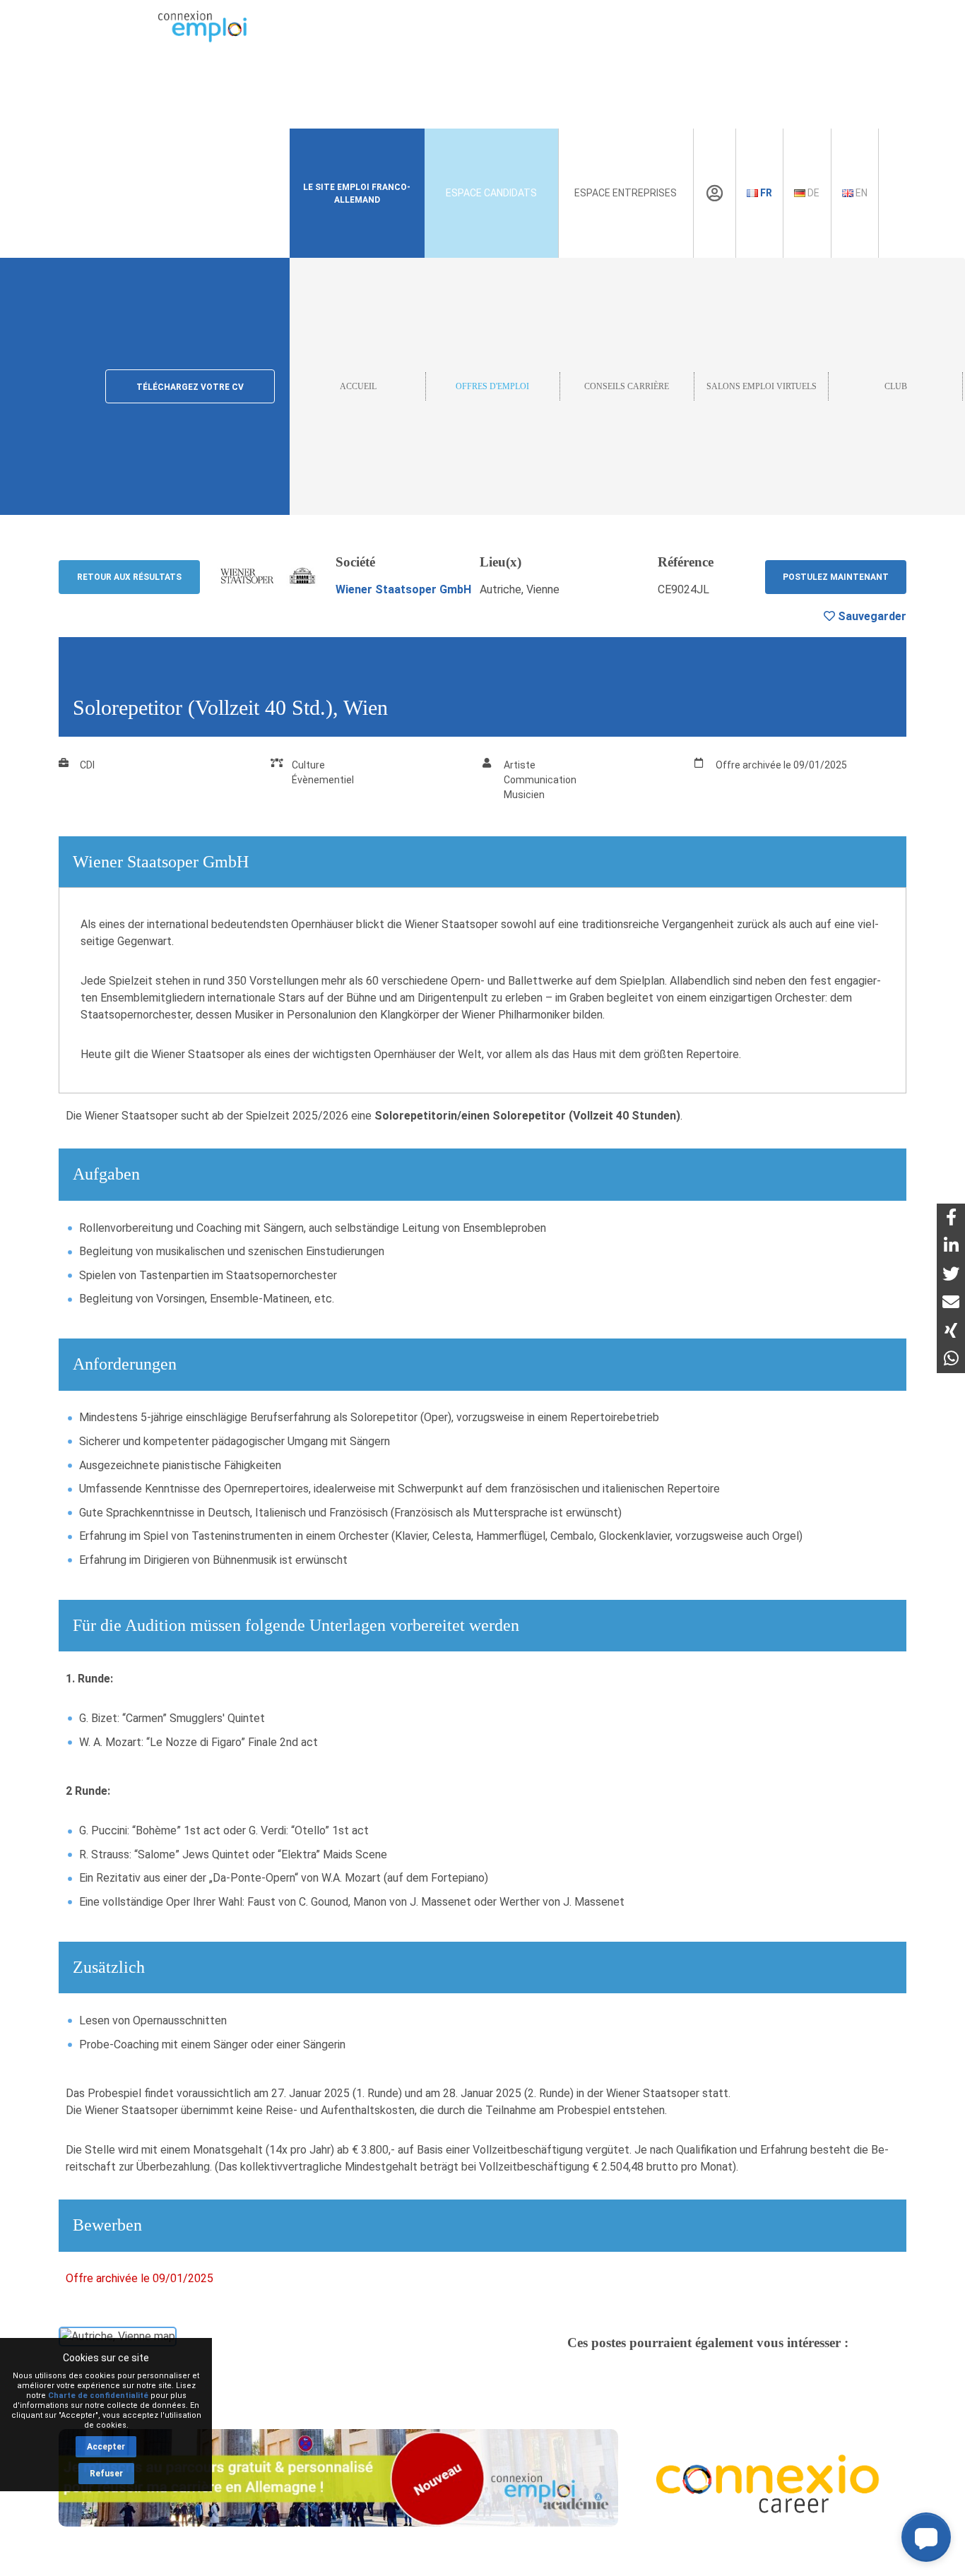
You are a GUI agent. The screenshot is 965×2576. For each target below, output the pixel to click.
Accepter (106, 2447)
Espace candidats (491, 193)
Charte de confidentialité (98, 2396)
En (860, 193)
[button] (926, 2537)
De (812, 193)
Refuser (106, 2474)
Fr (765, 193)
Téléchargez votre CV (190, 387)
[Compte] (715, 194)
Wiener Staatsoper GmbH (403, 589)
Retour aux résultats (129, 577)
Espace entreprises (626, 193)
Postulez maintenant (836, 577)
